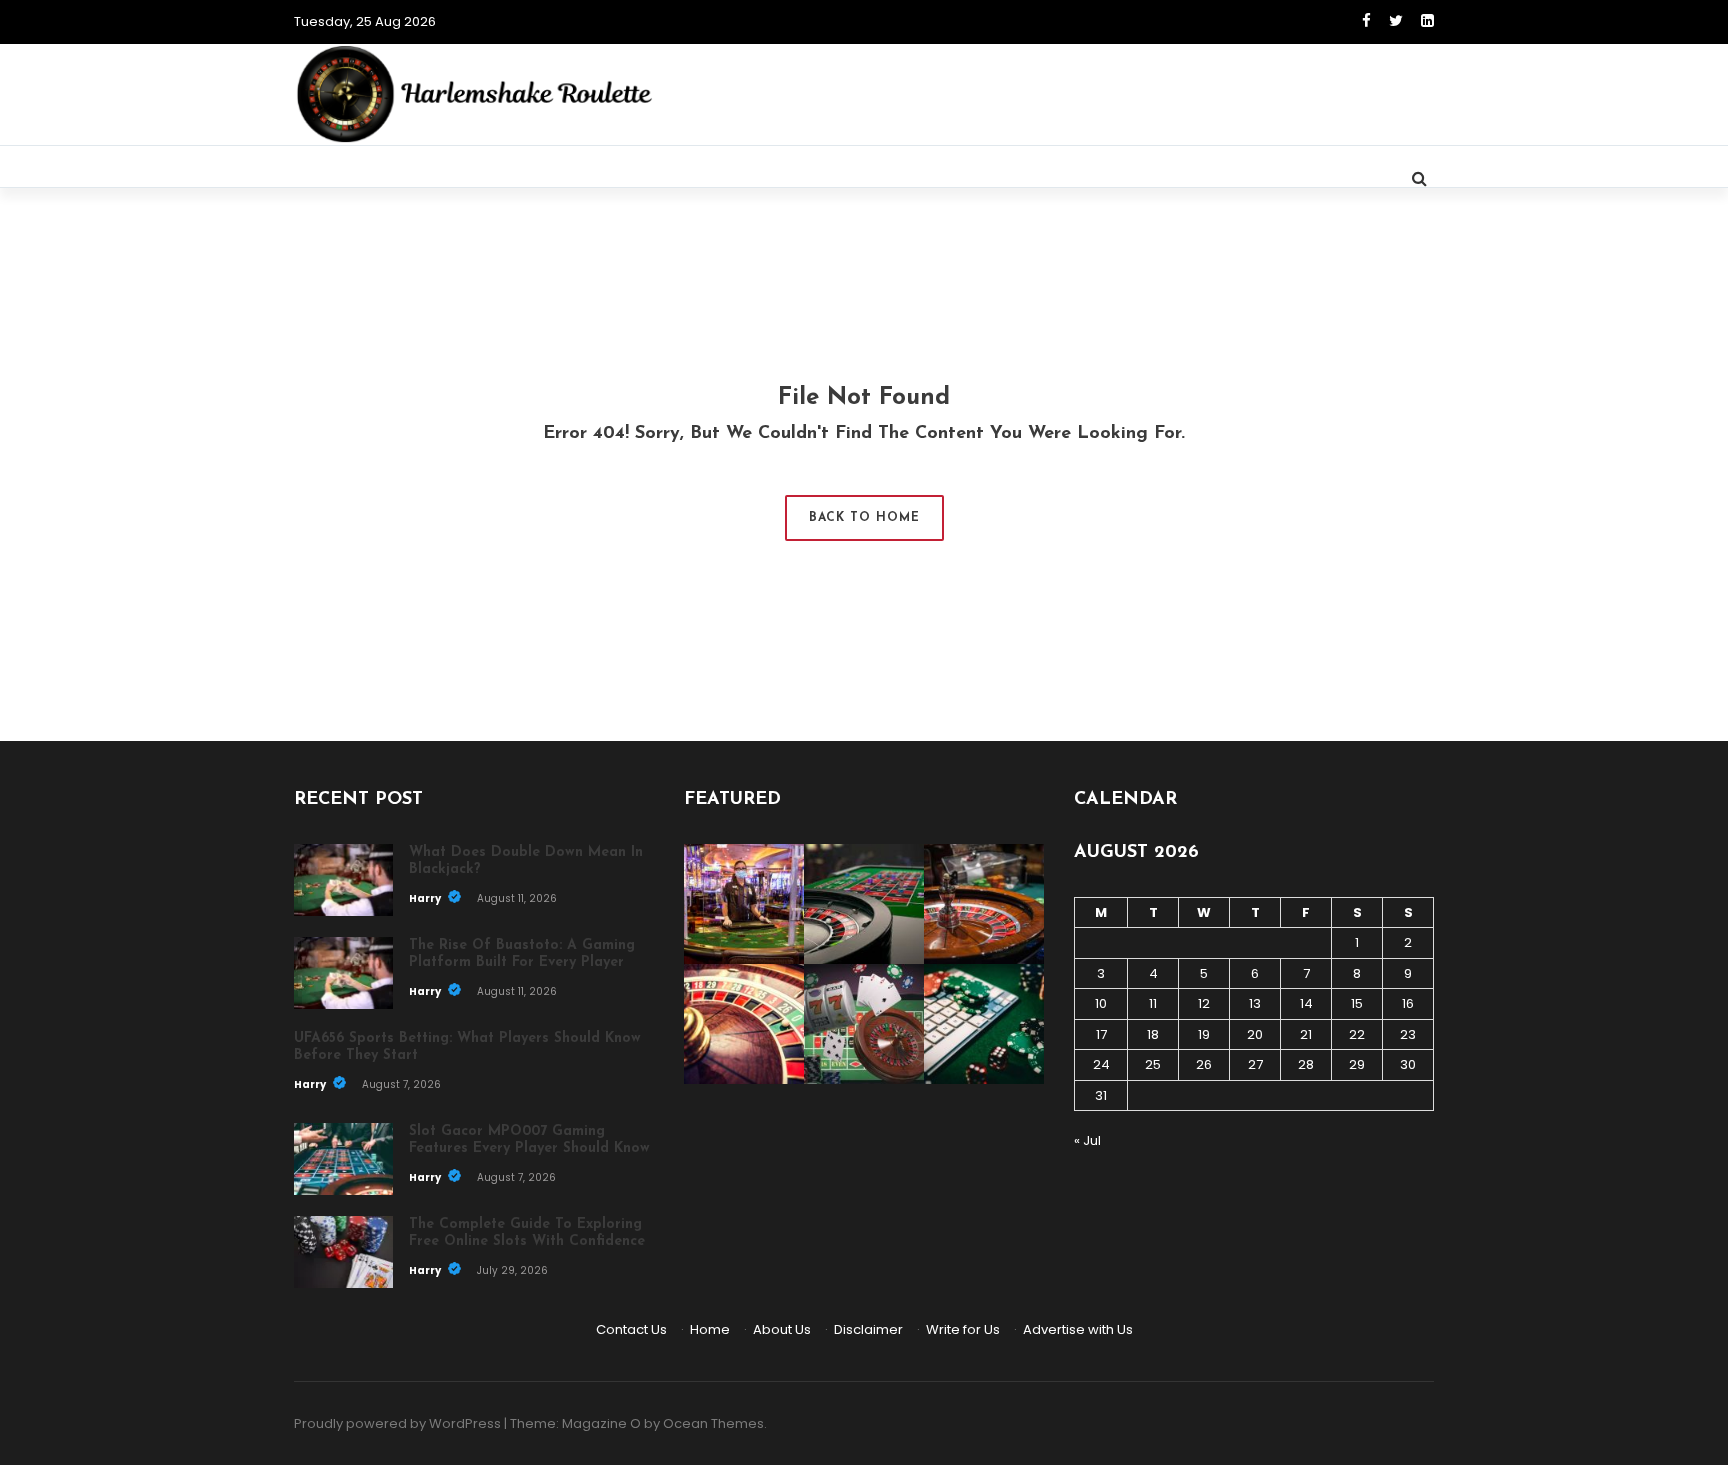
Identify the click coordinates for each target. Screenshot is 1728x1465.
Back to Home (864, 518)
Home (710, 1329)
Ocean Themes (713, 1423)
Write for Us (963, 1329)
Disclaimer (868, 1329)
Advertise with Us (1078, 1329)
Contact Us (631, 1329)
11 (1153, 1003)
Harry (426, 898)
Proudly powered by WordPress (397, 1423)
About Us (782, 1329)
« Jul (1087, 1140)
